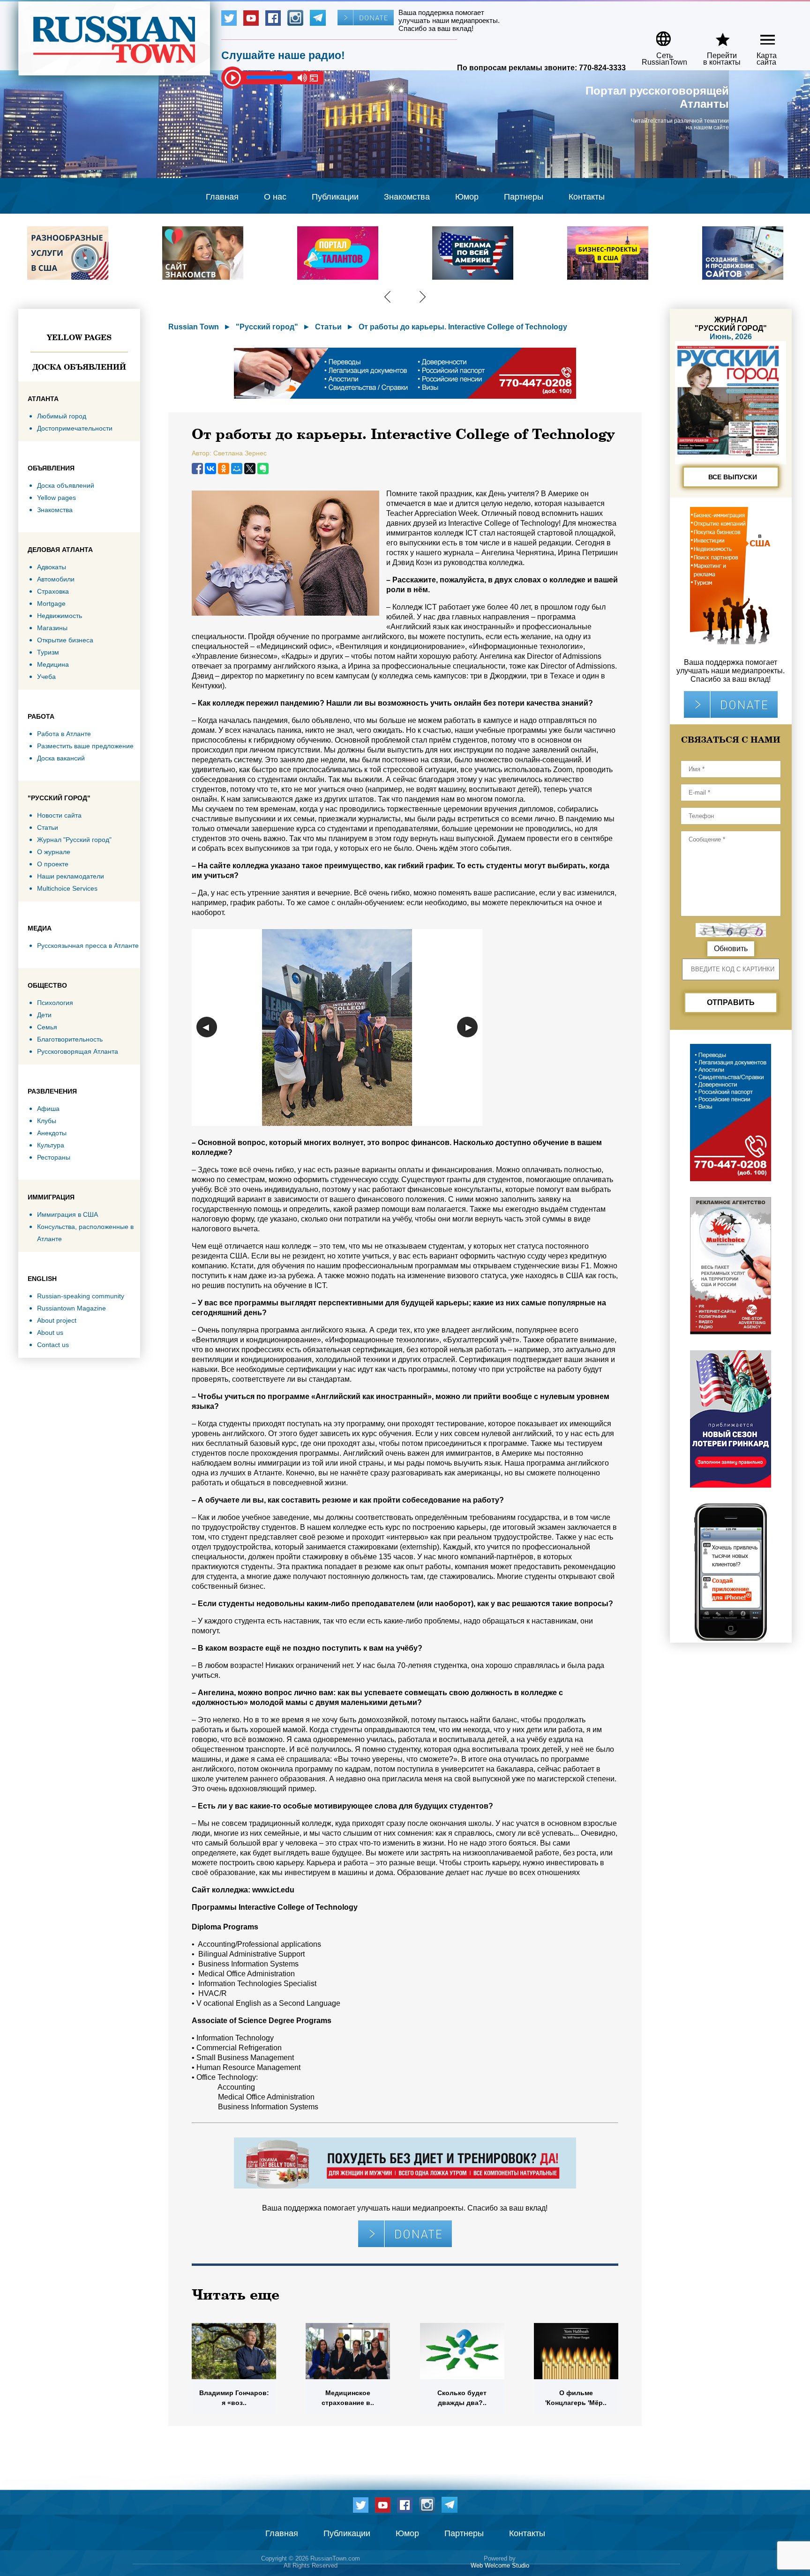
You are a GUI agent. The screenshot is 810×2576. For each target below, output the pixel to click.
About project (57, 1320)
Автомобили (56, 579)
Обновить (731, 949)
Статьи (48, 827)
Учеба (46, 677)
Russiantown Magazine (71, 1308)
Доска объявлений (79, 367)
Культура (51, 1145)
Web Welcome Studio (500, 2565)
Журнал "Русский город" (74, 840)
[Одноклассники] (224, 469)
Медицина (53, 664)
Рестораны (54, 1157)
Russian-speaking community (81, 1296)
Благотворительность (70, 1039)
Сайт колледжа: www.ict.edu (243, 1890)
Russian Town (194, 327)
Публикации (335, 197)
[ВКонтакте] (210, 469)
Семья (47, 1027)
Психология (55, 1003)
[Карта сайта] (760, 35)
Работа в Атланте (64, 734)
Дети (44, 1015)
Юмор (467, 197)
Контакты (587, 197)
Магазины (52, 628)
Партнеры (524, 197)
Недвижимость (60, 616)
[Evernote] (263, 469)
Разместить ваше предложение (85, 746)
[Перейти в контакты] (716, 35)
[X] (250, 469)
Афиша (48, 1109)
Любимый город (62, 416)
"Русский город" (267, 327)
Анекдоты (52, 1133)
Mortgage (51, 603)
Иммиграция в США (67, 1214)
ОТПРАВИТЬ (731, 1002)
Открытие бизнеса (65, 640)
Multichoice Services (67, 888)
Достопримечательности (75, 428)
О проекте (53, 864)
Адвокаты (52, 567)
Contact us (53, 1345)
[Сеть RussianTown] (658, 35)
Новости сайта (59, 815)
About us (50, 1333)
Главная (222, 197)
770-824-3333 (602, 68)
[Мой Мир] (237, 469)
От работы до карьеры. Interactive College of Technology (463, 327)
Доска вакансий (61, 758)
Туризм (48, 652)
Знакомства (407, 197)
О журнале (54, 852)
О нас (275, 197)
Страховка (53, 591)
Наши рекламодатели (71, 876)
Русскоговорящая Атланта (78, 1051)
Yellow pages (79, 337)
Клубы (47, 1121)
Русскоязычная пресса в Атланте (88, 946)
